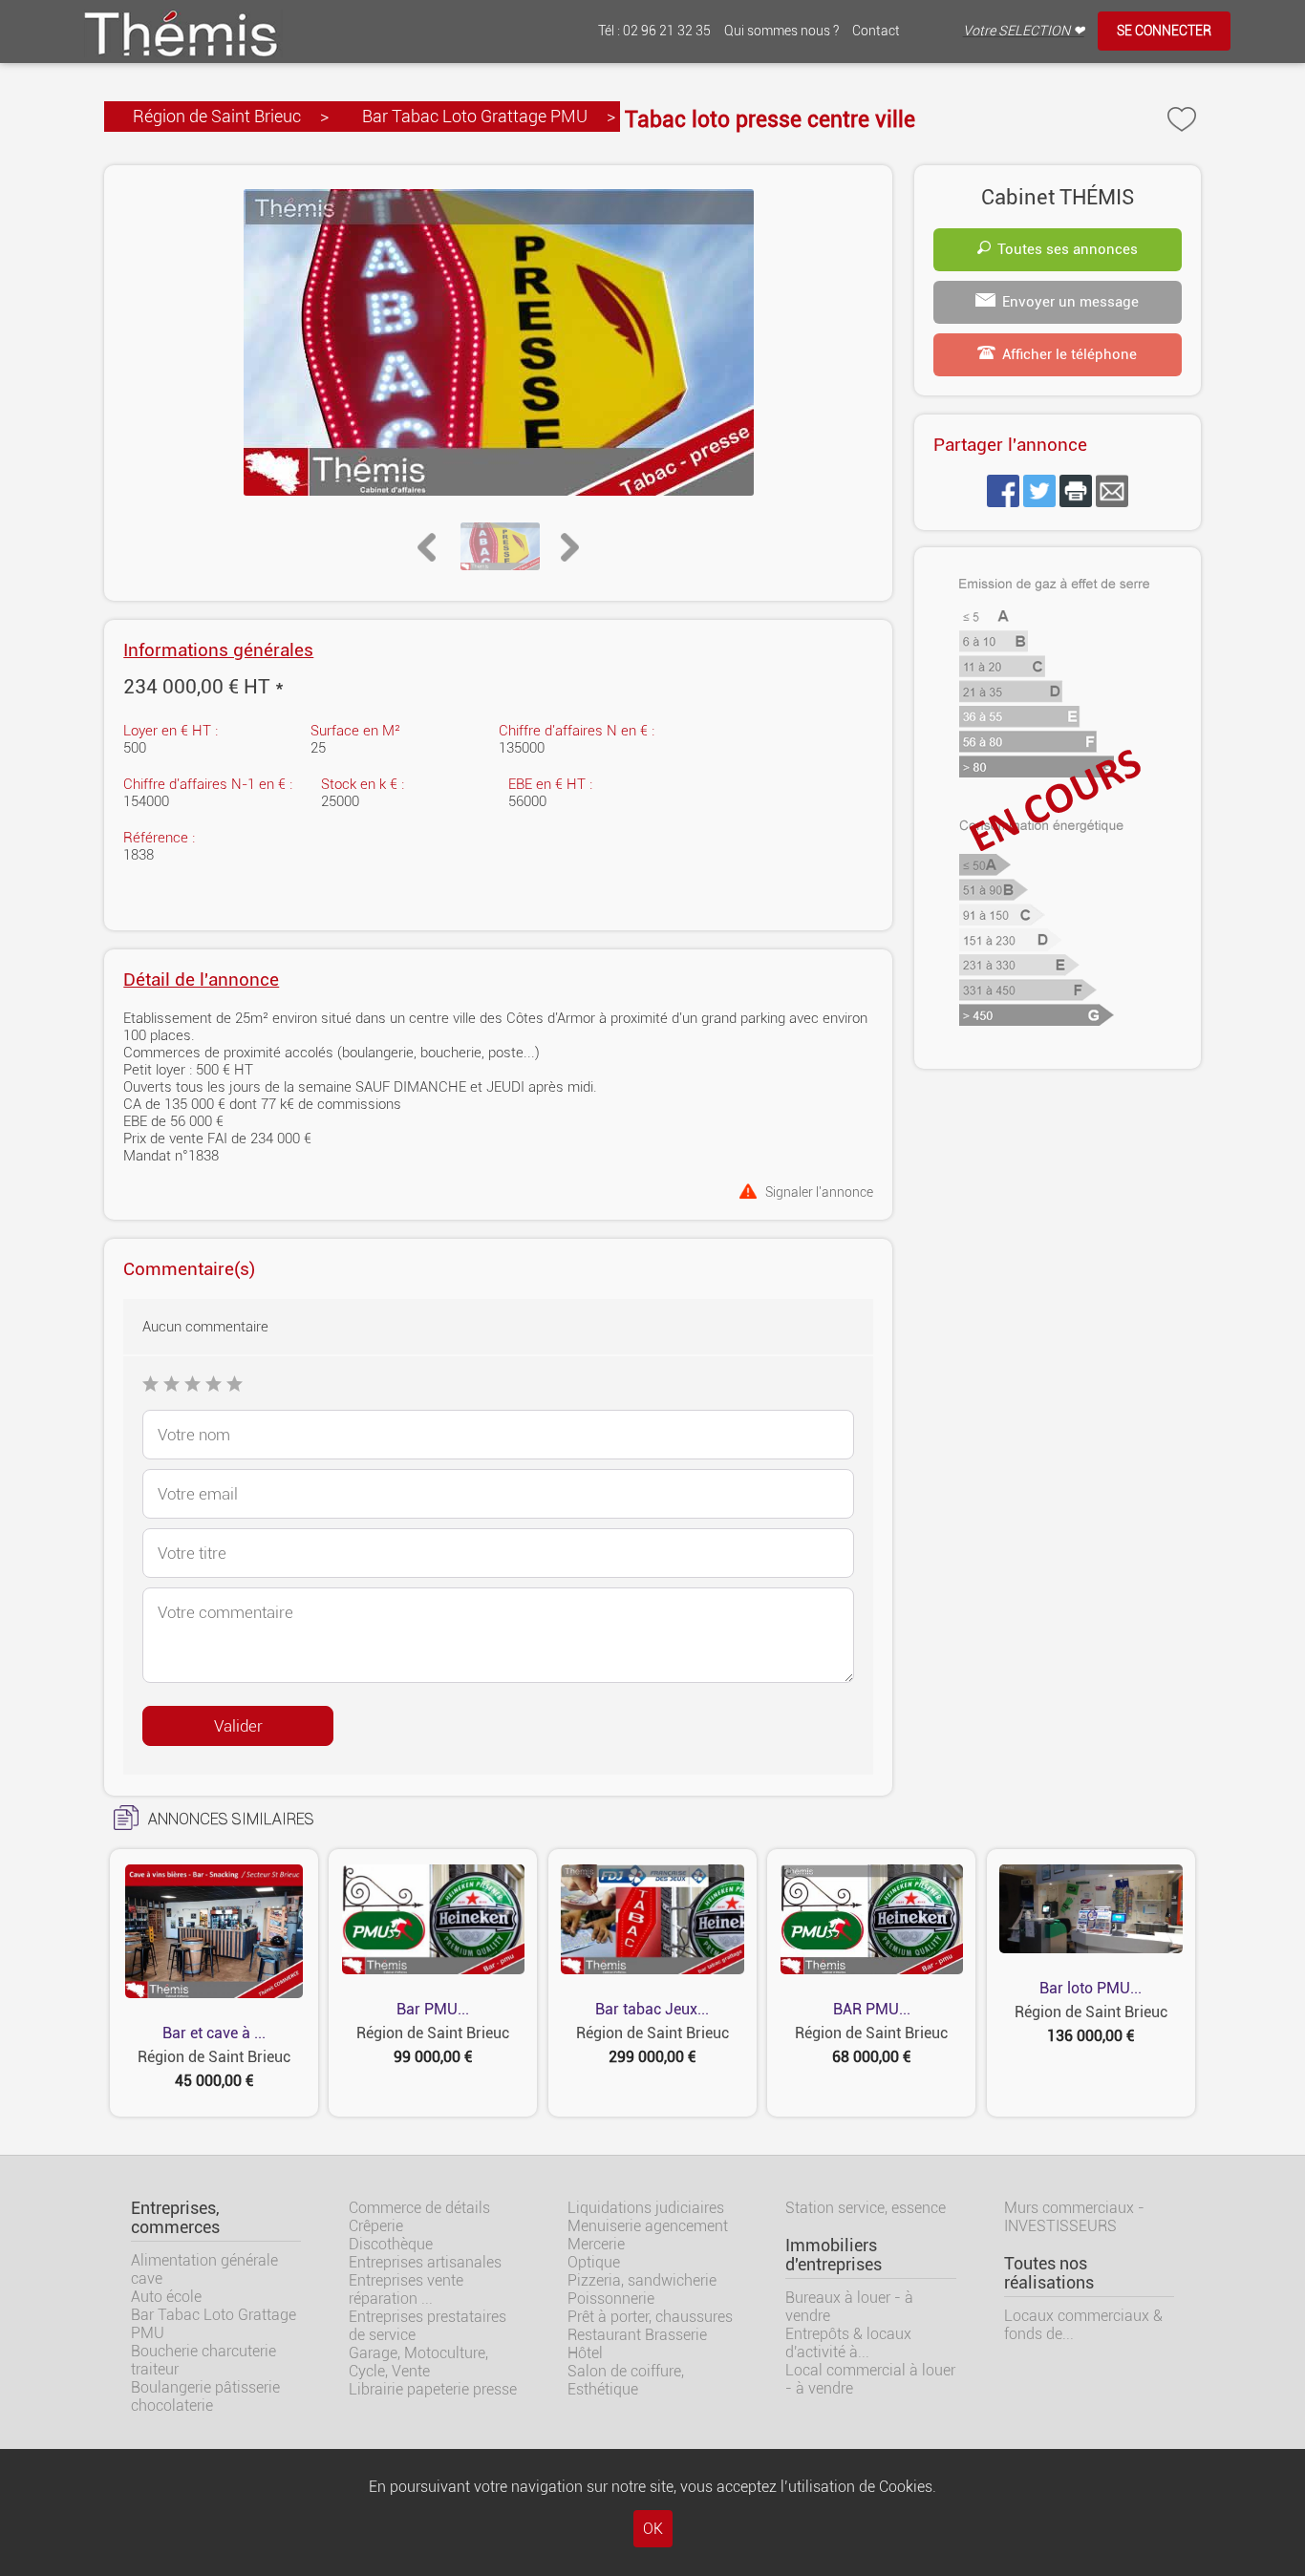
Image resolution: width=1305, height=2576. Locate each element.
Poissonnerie (611, 2299)
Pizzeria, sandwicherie (642, 2280)
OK (653, 2529)
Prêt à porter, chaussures (650, 2317)
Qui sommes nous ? (781, 31)
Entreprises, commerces (175, 2218)
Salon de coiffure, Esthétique (626, 2380)
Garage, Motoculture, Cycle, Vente (418, 2362)
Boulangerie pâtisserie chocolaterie (205, 2396)
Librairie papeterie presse (433, 2389)
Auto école (166, 2297)
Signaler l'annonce (819, 1192)
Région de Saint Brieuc (217, 116)
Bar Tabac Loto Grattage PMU (475, 116)
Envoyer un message (1070, 302)
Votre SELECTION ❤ (1024, 31)
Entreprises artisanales (425, 2262)
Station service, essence (866, 2208)
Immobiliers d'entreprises (834, 2255)
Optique (594, 2262)
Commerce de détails (419, 2208)
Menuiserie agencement (648, 2226)
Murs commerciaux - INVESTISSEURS (1074, 2217)
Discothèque (391, 2244)
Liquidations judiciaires (646, 2208)
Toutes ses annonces (1068, 249)
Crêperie (376, 2226)
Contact (876, 31)
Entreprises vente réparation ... (406, 2289)
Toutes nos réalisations (1049, 2273)
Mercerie (596, 2244)
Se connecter (1164, 31)
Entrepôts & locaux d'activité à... (848, 2343)
